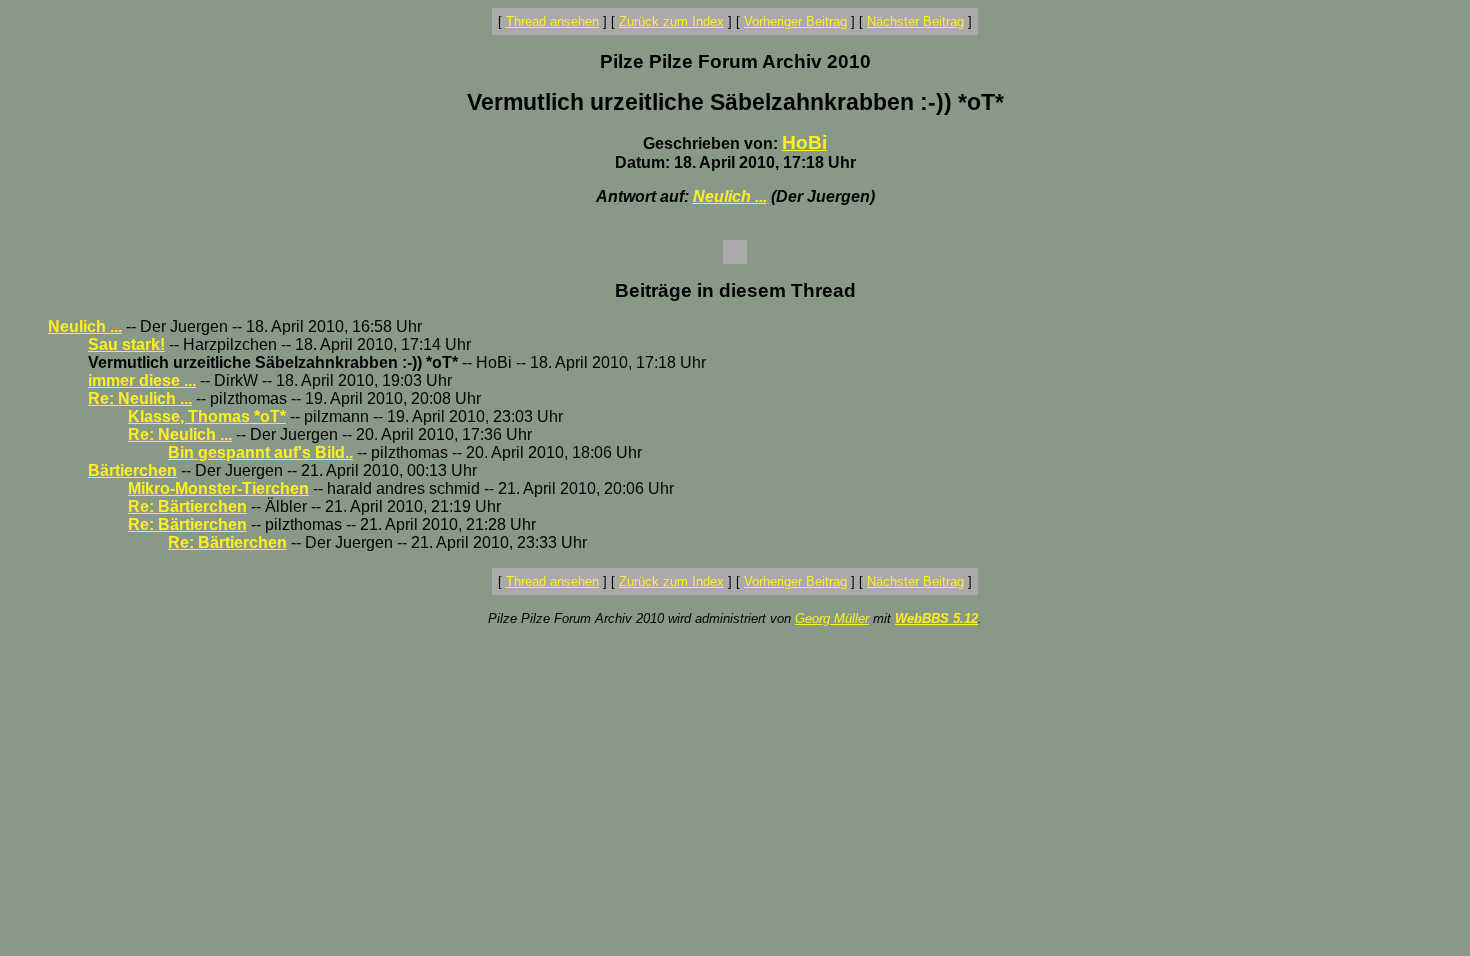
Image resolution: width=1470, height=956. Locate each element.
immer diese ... (142, 380)
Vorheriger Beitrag (795, 21)
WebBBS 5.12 (936, 618)
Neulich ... (730, 196)
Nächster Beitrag (915, 21)
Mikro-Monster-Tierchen (218, 488)
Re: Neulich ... (140, 398)
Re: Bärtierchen (187, 506)
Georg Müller (832, 618)
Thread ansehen (552, 21)
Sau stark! (126, 344)
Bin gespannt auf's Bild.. (260, 452)
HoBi (804, 142)
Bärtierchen (132, 470)
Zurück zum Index (671, 21)
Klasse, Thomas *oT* (207, 416)
